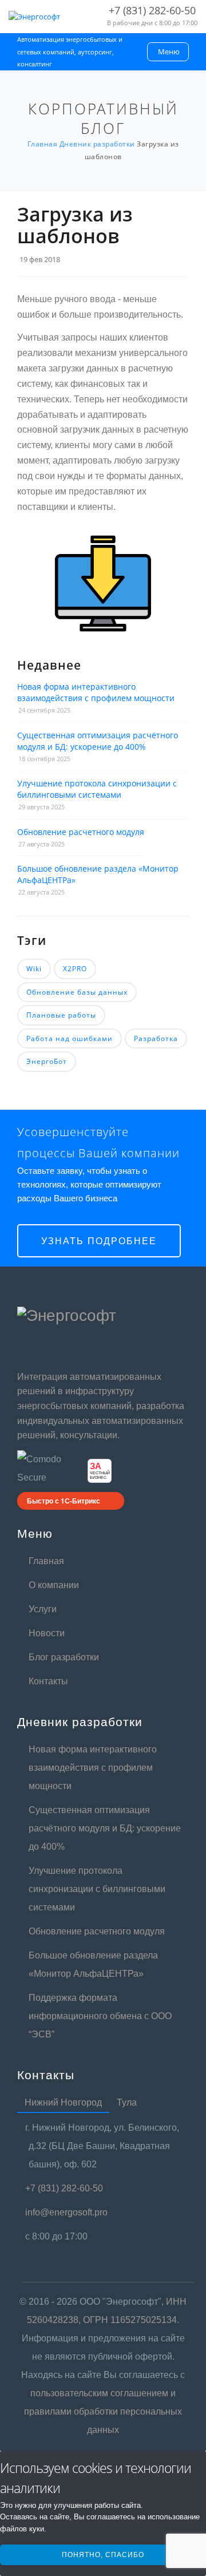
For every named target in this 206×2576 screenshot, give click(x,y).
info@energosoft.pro (68, 2212)
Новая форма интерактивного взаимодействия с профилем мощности (96, 692)
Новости (47, 1633)
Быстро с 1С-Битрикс (64, 1501)
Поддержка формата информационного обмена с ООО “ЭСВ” (100, 2016)
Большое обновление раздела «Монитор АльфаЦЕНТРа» (98, 874)
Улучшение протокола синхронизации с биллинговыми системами (97, 789)
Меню (169, 52)
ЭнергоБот (47, 1061)
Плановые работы (61, 1015)
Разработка (156, 1038)
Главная (46, 1561)
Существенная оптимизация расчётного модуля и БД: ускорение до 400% (98, 741)
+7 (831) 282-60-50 (66, 2188)
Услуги (43, 1609)
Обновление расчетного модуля (81, 832)
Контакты (48, 1681)
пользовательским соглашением (99, 2393)
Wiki (34, 969)
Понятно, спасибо (103, 2555)
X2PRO (75, 969)
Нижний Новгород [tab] (63, 2102)
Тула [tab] (127, 2102)
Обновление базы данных (77, 992)
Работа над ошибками (70, 1038)
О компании (54, 1585)
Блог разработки (64, 1657)
